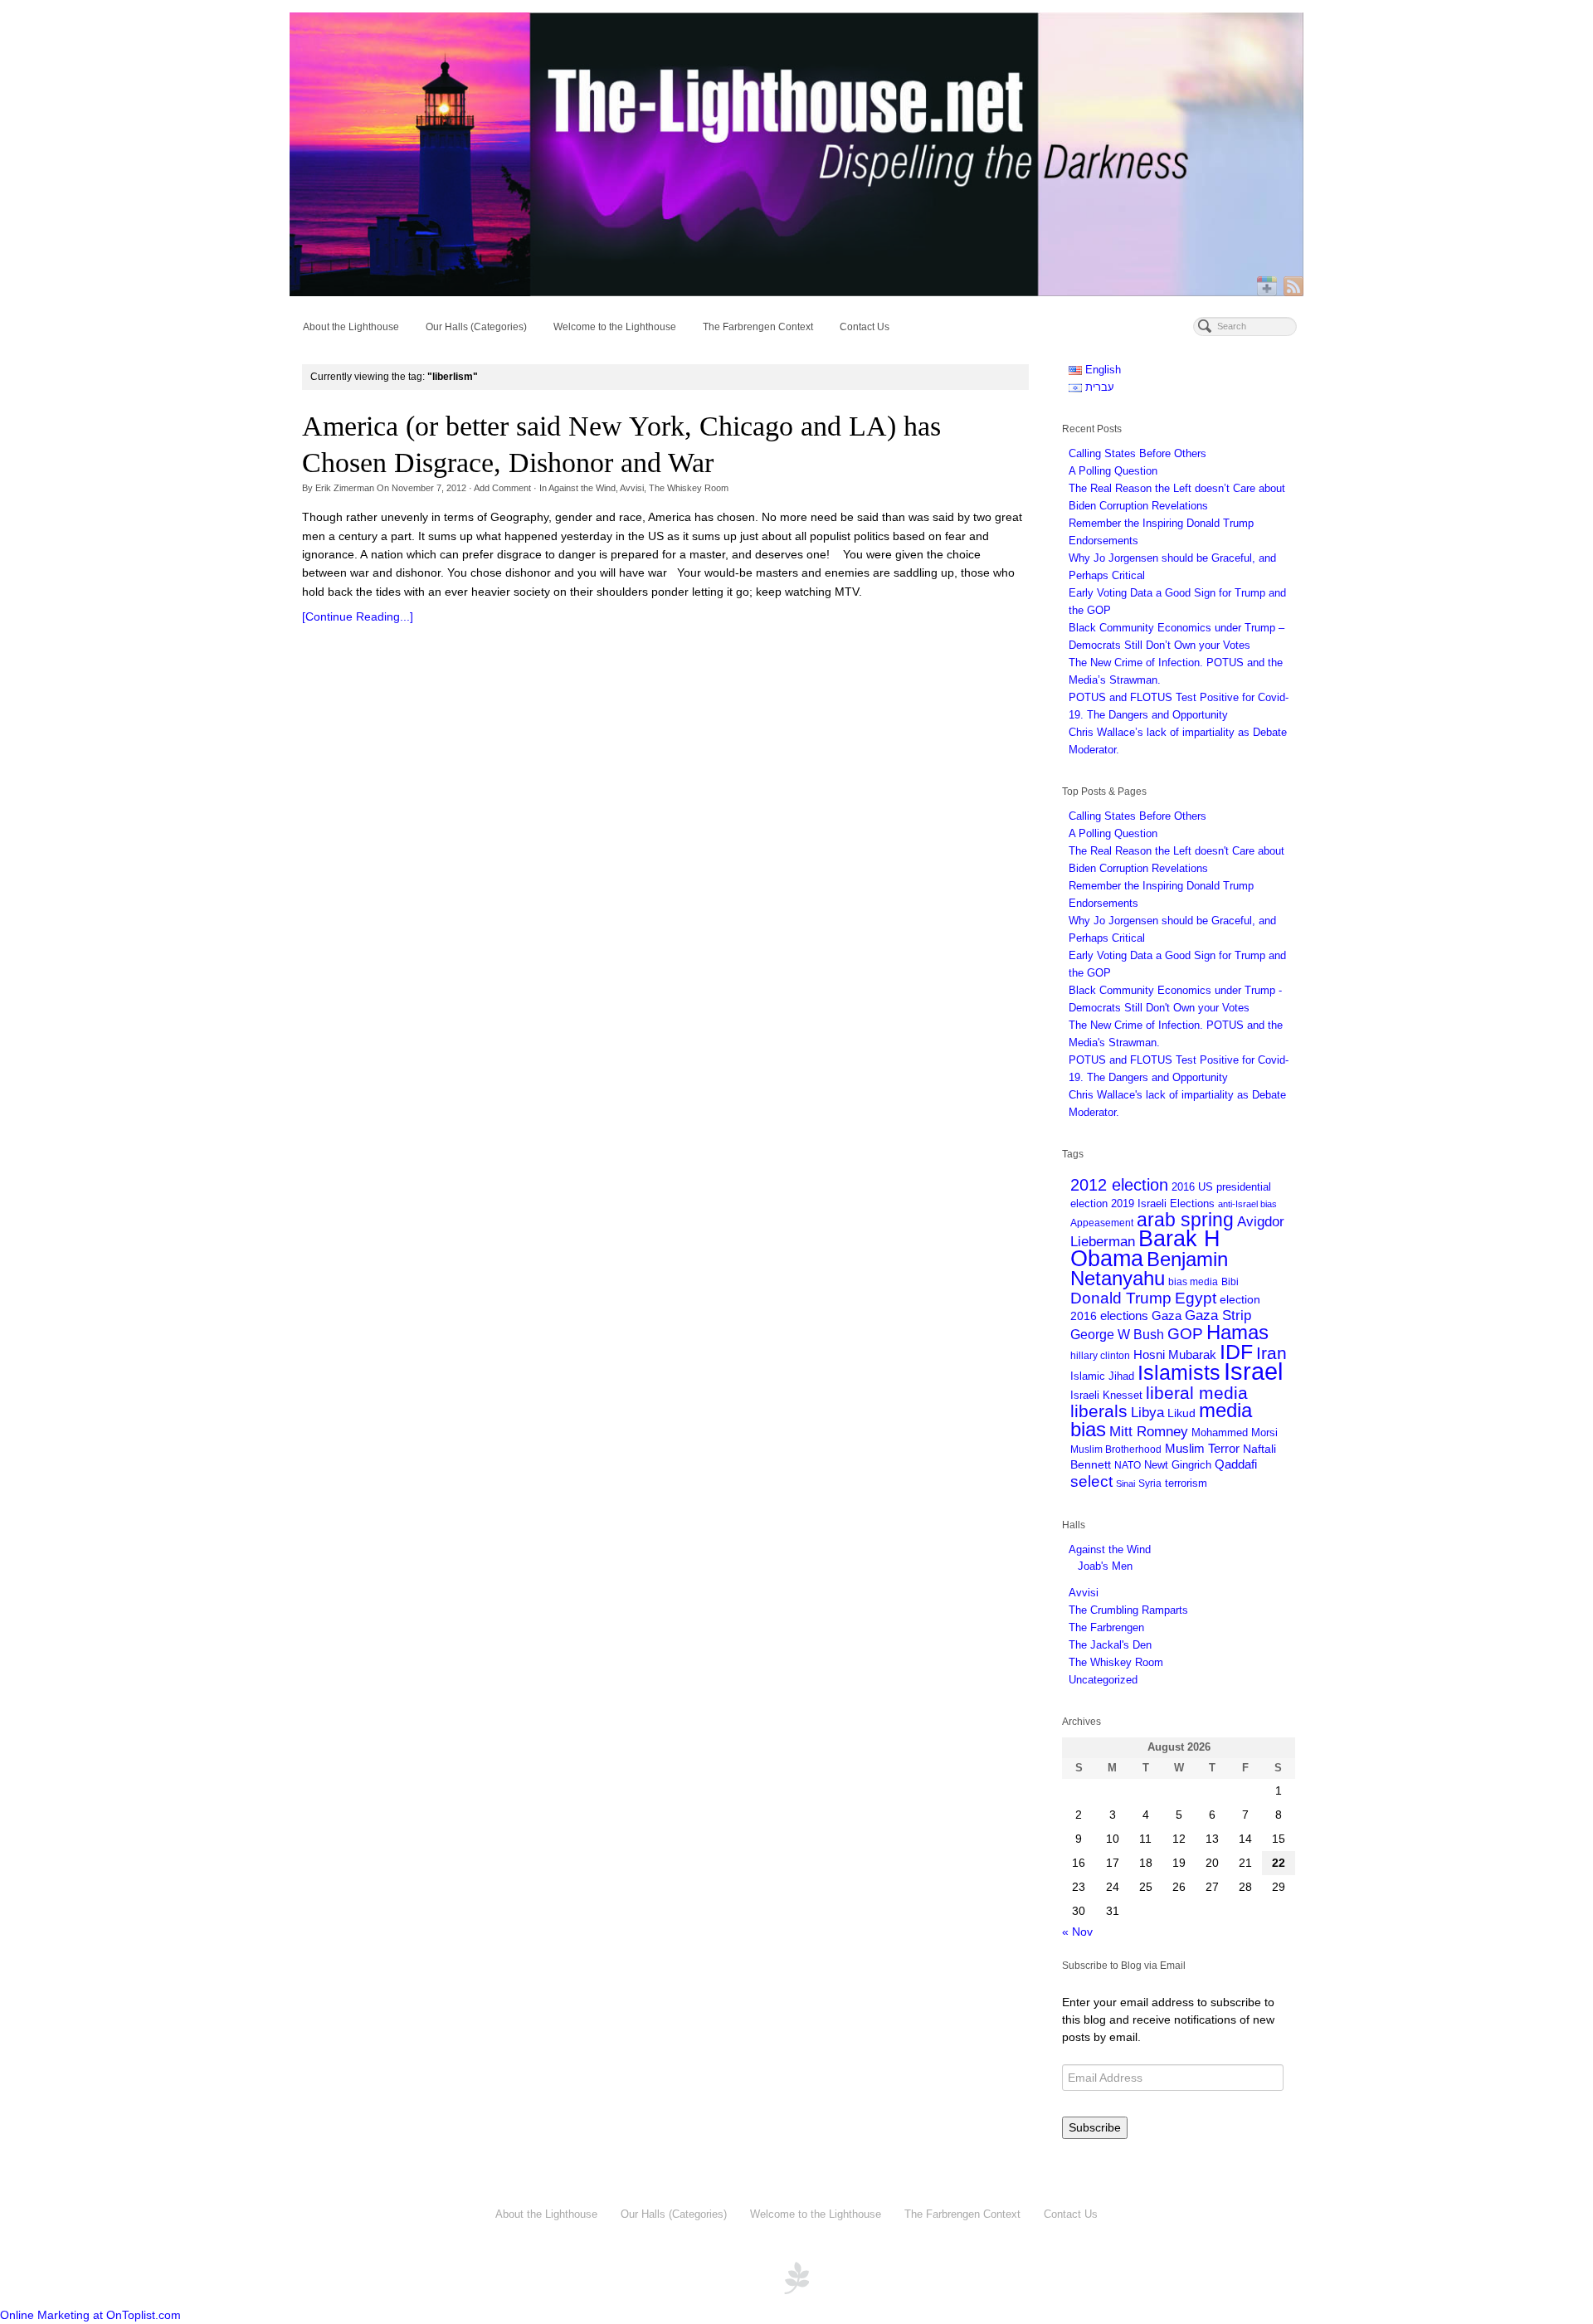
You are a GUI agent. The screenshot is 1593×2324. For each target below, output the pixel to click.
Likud (1181, 1413)
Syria (1150, 1483)
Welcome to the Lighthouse (615, 327)
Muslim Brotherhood (1116, 1449)
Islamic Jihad (1102, 1376)
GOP (1185, 1333)
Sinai (1125, 1484)
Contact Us (865, 327)
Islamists (1179, 1373)
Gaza (1167, 1315)
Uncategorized (1103, 1680)
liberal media (1197, 1393)
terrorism (1186, 1483)
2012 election (1119, 1185)
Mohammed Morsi (1235, 1432)
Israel (1253, 1371)
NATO (1128, 1465)
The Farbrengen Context (758, 327)
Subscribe (1095, 2127)
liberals (1099, 1411)
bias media (1193, 1281)
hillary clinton (1100, 1355)
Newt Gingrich (1178, 1465)
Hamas (1237, 1333)
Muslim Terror (1202, 1449)
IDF (1236, 1352)
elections (1124, 1316)
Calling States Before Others (1138, 453)
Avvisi (632, 488)
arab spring (1185, 1220)
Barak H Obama (1145, 1249)
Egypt (1196, 1298)
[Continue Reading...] (358, 616)
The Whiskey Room (689, 488)
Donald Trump (1121, 1298)
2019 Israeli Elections (1163, 1203)
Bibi (1230, 1281)
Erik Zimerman (345, 488)
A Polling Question (1113, 471)
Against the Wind (582, 488)
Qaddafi (1236, 1464)
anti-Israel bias (1247, 1204)
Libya (1147, 1413)
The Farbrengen (1106, 1627)
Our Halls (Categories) (476, 327)
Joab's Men (1105, 1566)
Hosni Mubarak (1175, 1355)
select (1091, 1481)
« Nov (1077, 1932)
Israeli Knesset (1106, 1395)
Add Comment (502, 488)
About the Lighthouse (351, 327)
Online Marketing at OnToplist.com (90, 2315)
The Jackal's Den (1110, 1645)
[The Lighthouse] (796, 154)
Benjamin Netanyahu (1149, 1269)
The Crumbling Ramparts (1128, 1610)
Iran (1271, 1353)
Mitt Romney (1149, 1431)
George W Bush (1117, 1334)
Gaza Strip (1218, 1315)
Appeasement (1102, 1223)
